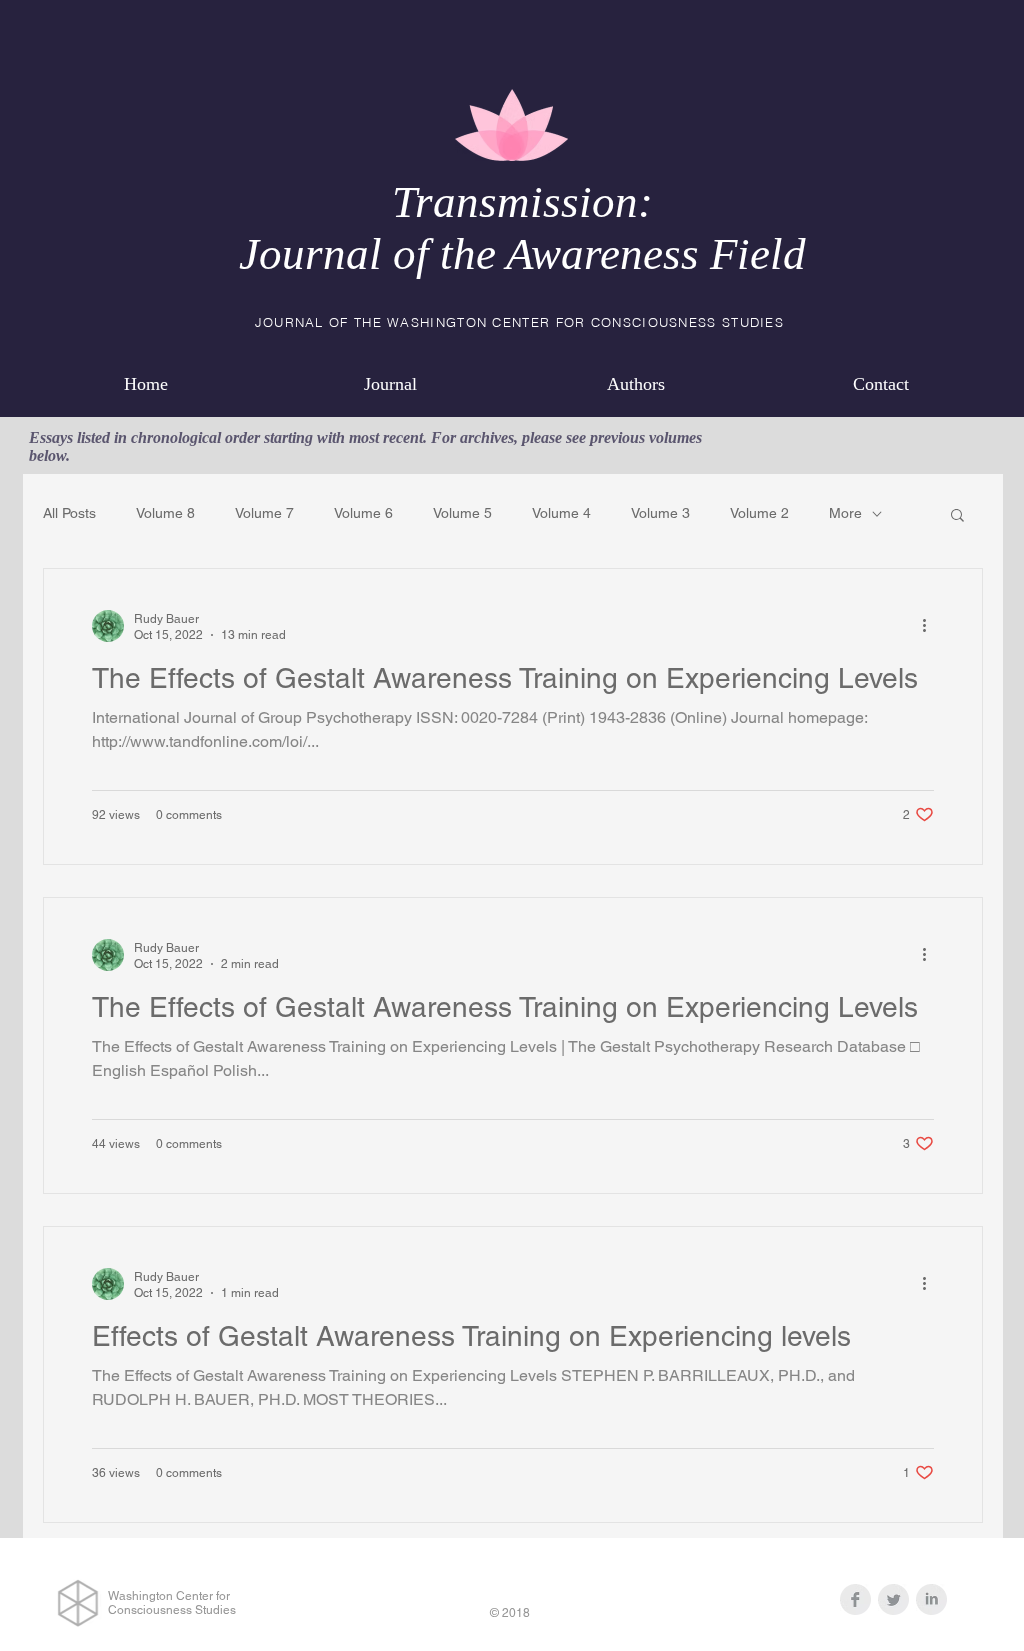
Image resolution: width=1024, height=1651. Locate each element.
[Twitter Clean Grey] (893, 1599)
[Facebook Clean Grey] (855, 1599)
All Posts (69, 513)
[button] (957, 516)
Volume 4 (561, 513)
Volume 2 (759, 513)
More (845, 513)
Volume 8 (165, 513)
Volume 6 (363, 513)
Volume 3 (660, 513)
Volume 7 (264, 513)
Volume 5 (462, 513)
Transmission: (522, 202)
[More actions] (931, 626)
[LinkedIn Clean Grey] (931, 1599)
